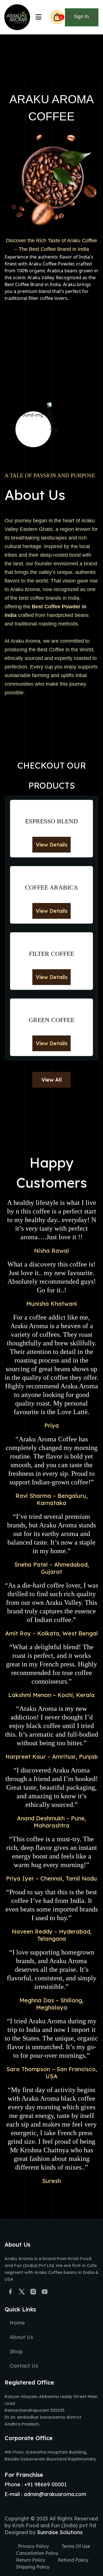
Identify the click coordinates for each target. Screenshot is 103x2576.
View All (52, 1080)
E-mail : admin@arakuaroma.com (45, 2494)
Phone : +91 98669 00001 (36, 2484)
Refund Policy (73, 2560)
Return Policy (31, 2560)
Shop (16, 2351)
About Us (21, 2337)
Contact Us (24, 2366)
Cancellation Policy (37, 2553)
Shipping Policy (33, 2567)
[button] (38, 18)
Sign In (82, 16)
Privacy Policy (33, 2546)
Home (17, 2323)
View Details (52, 845)
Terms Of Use (76, 2546)
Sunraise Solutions (60, 2532)
